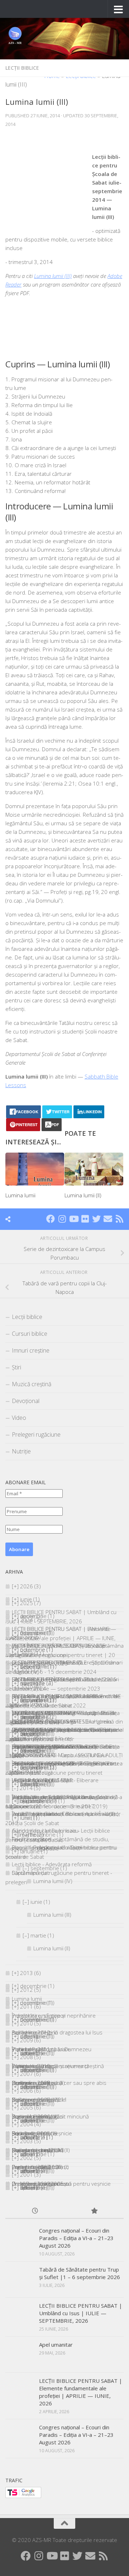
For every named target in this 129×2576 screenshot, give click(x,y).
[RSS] (119, 1219)
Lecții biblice (22, 68)
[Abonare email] (108, 1219)
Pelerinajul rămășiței (58, 1847)
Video (19, 1418)
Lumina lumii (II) (83, 1195)
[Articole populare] (94, 2211)
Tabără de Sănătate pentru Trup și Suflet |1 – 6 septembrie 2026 (80, 2273)
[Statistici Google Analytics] (23, 2496)
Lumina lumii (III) (53, 276)
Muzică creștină (32, 1384)
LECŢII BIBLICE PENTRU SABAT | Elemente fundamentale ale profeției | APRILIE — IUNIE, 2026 (60, 1638)
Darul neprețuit (30, 1873)
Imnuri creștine (31, 1350)
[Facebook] (51, 1219)
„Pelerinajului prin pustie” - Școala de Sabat (64, 1730)
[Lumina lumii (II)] (94, 1169)
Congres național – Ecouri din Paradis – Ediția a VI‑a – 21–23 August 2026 (76, 2238)
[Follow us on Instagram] (62, 1219)
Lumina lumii (20, 1195)
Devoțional (26, 1401)
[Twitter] (96, 1219)
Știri (16, 1367)
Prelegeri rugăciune (36, 1434)
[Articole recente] (35, 2211)
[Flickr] (85, 1219)
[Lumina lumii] (35, 1169)
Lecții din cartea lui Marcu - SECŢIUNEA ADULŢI (67, 1755)
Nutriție (21, 1451)
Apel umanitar (56, 2345)
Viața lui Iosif (48, 1814)
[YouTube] (73, 1219)
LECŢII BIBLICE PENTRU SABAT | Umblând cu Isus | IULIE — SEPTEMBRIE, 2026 (81, 2313)
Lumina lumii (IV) (53, 1881)
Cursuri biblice (30, 1334)
